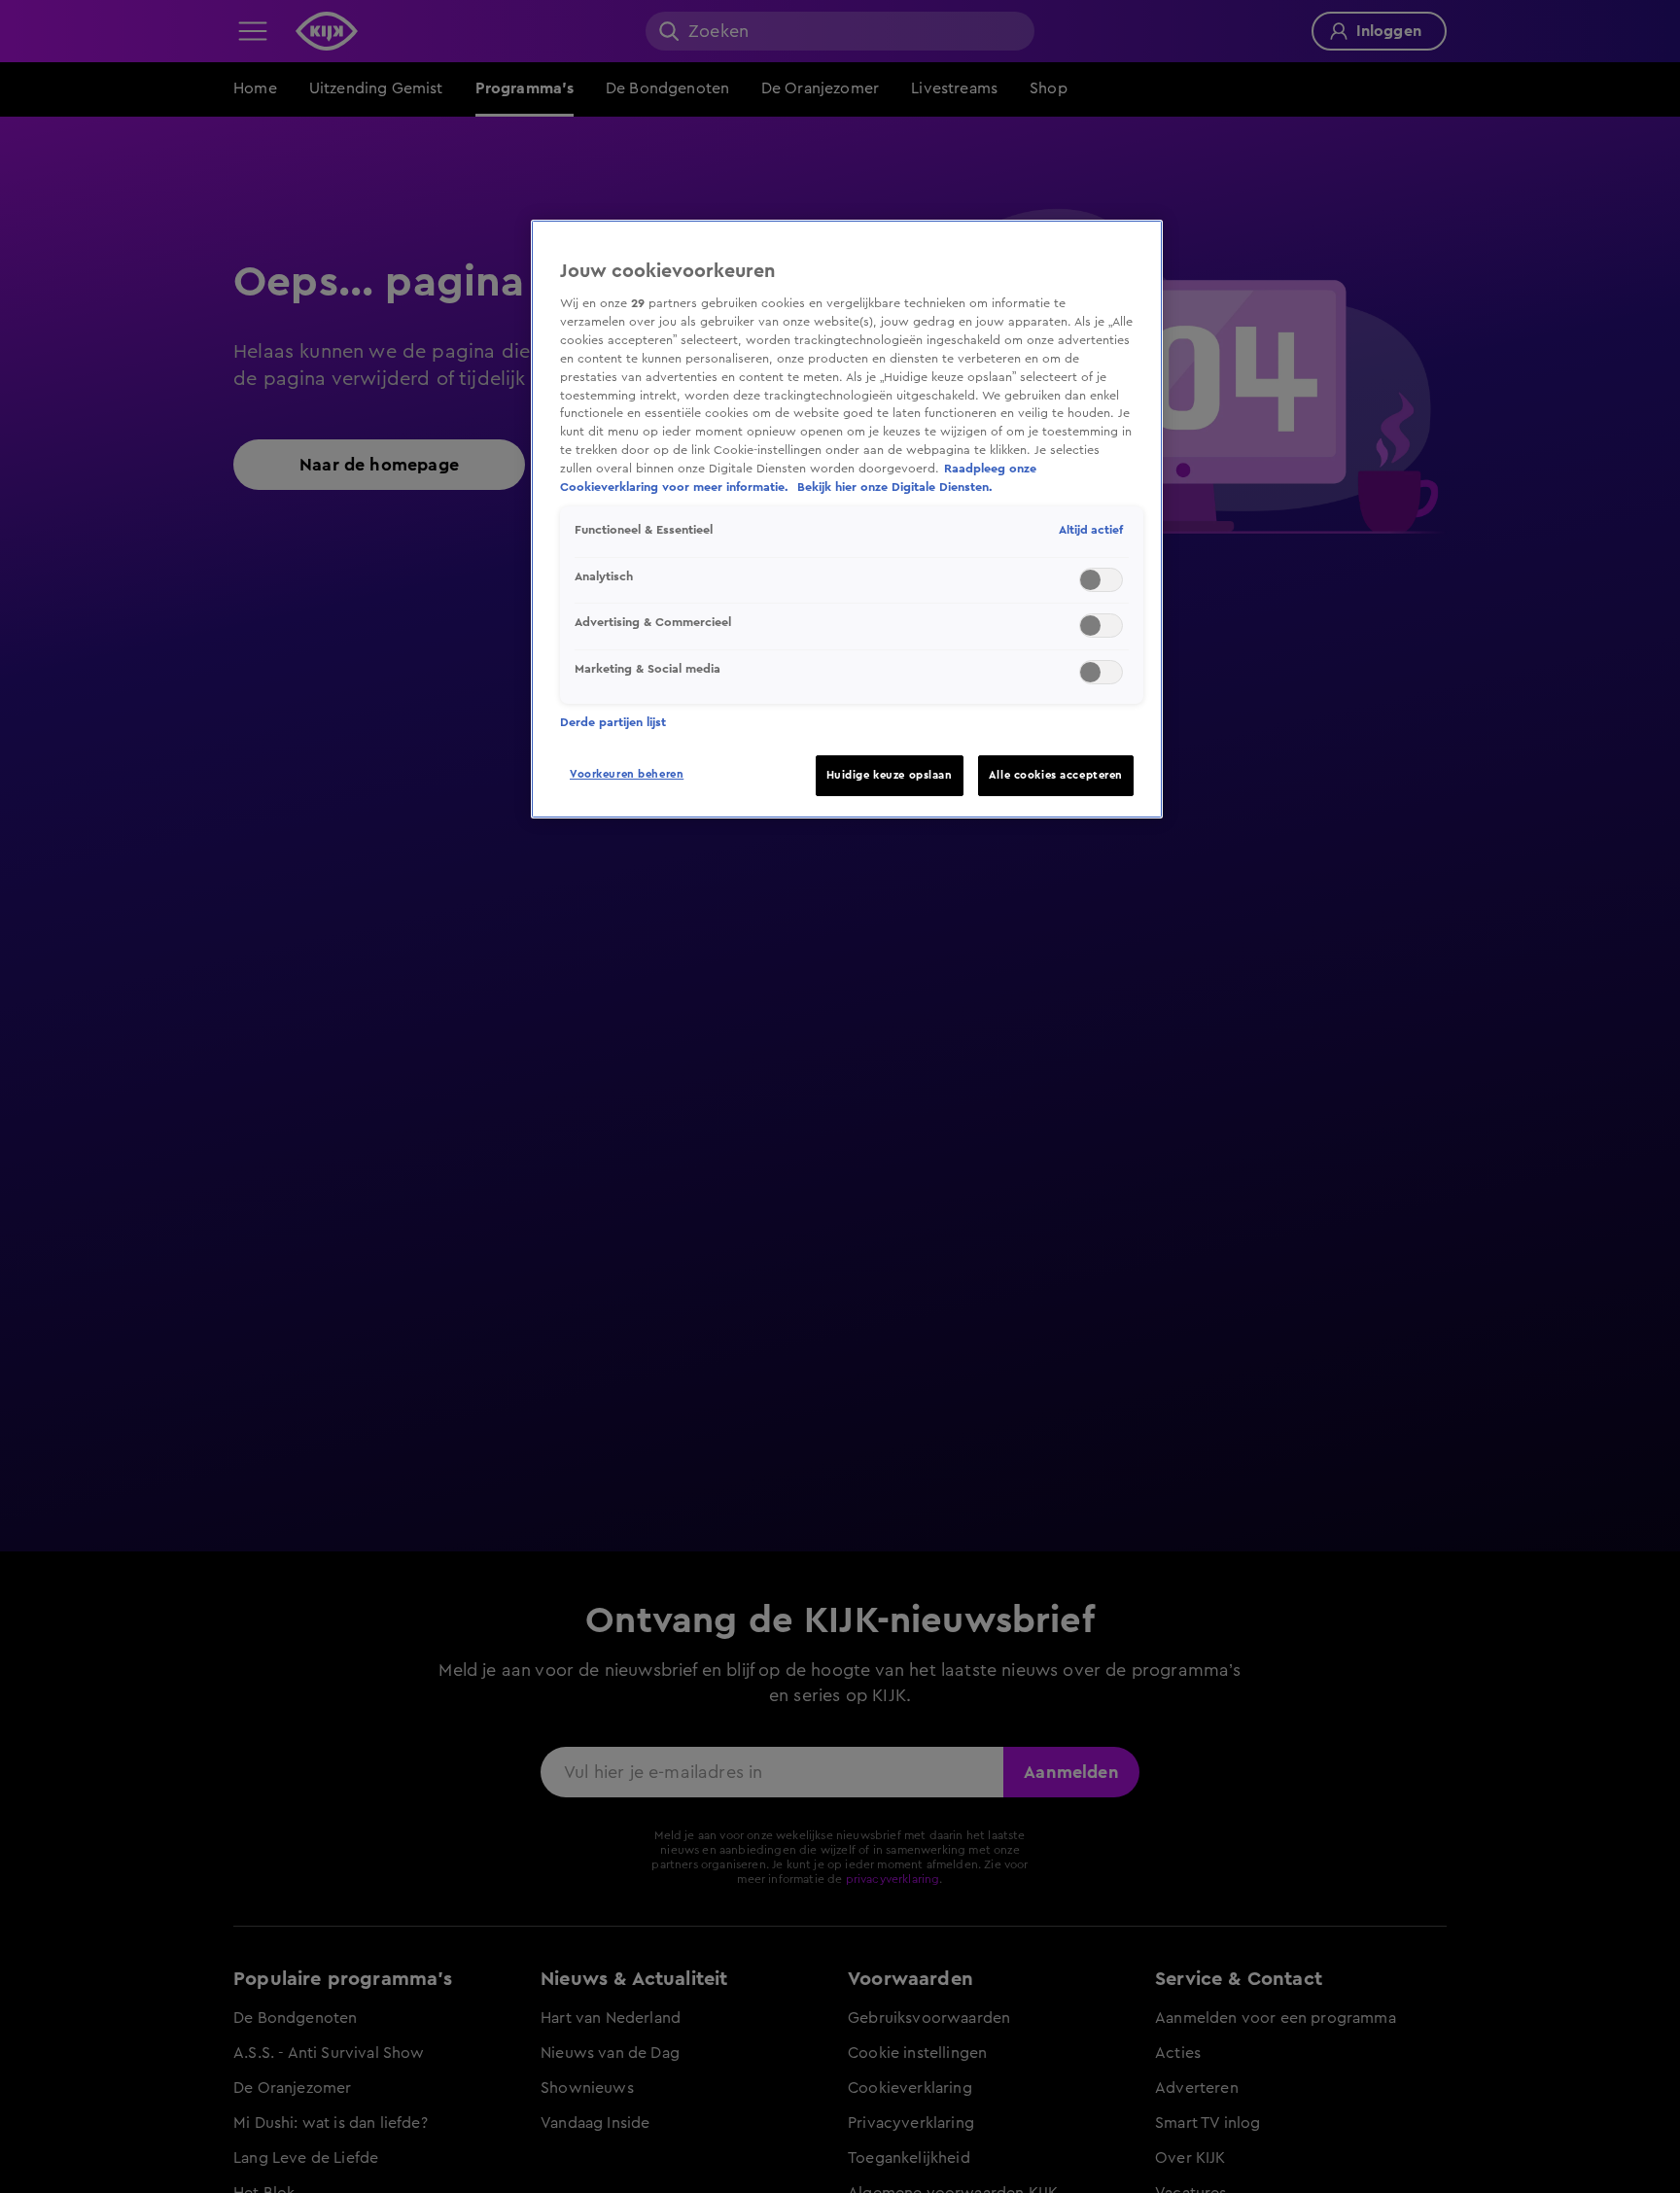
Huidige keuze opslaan (890, 775)
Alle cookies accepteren (1056, 775)
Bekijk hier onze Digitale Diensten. (895, 487)
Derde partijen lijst (613, 722)
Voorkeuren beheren (627, 774)
